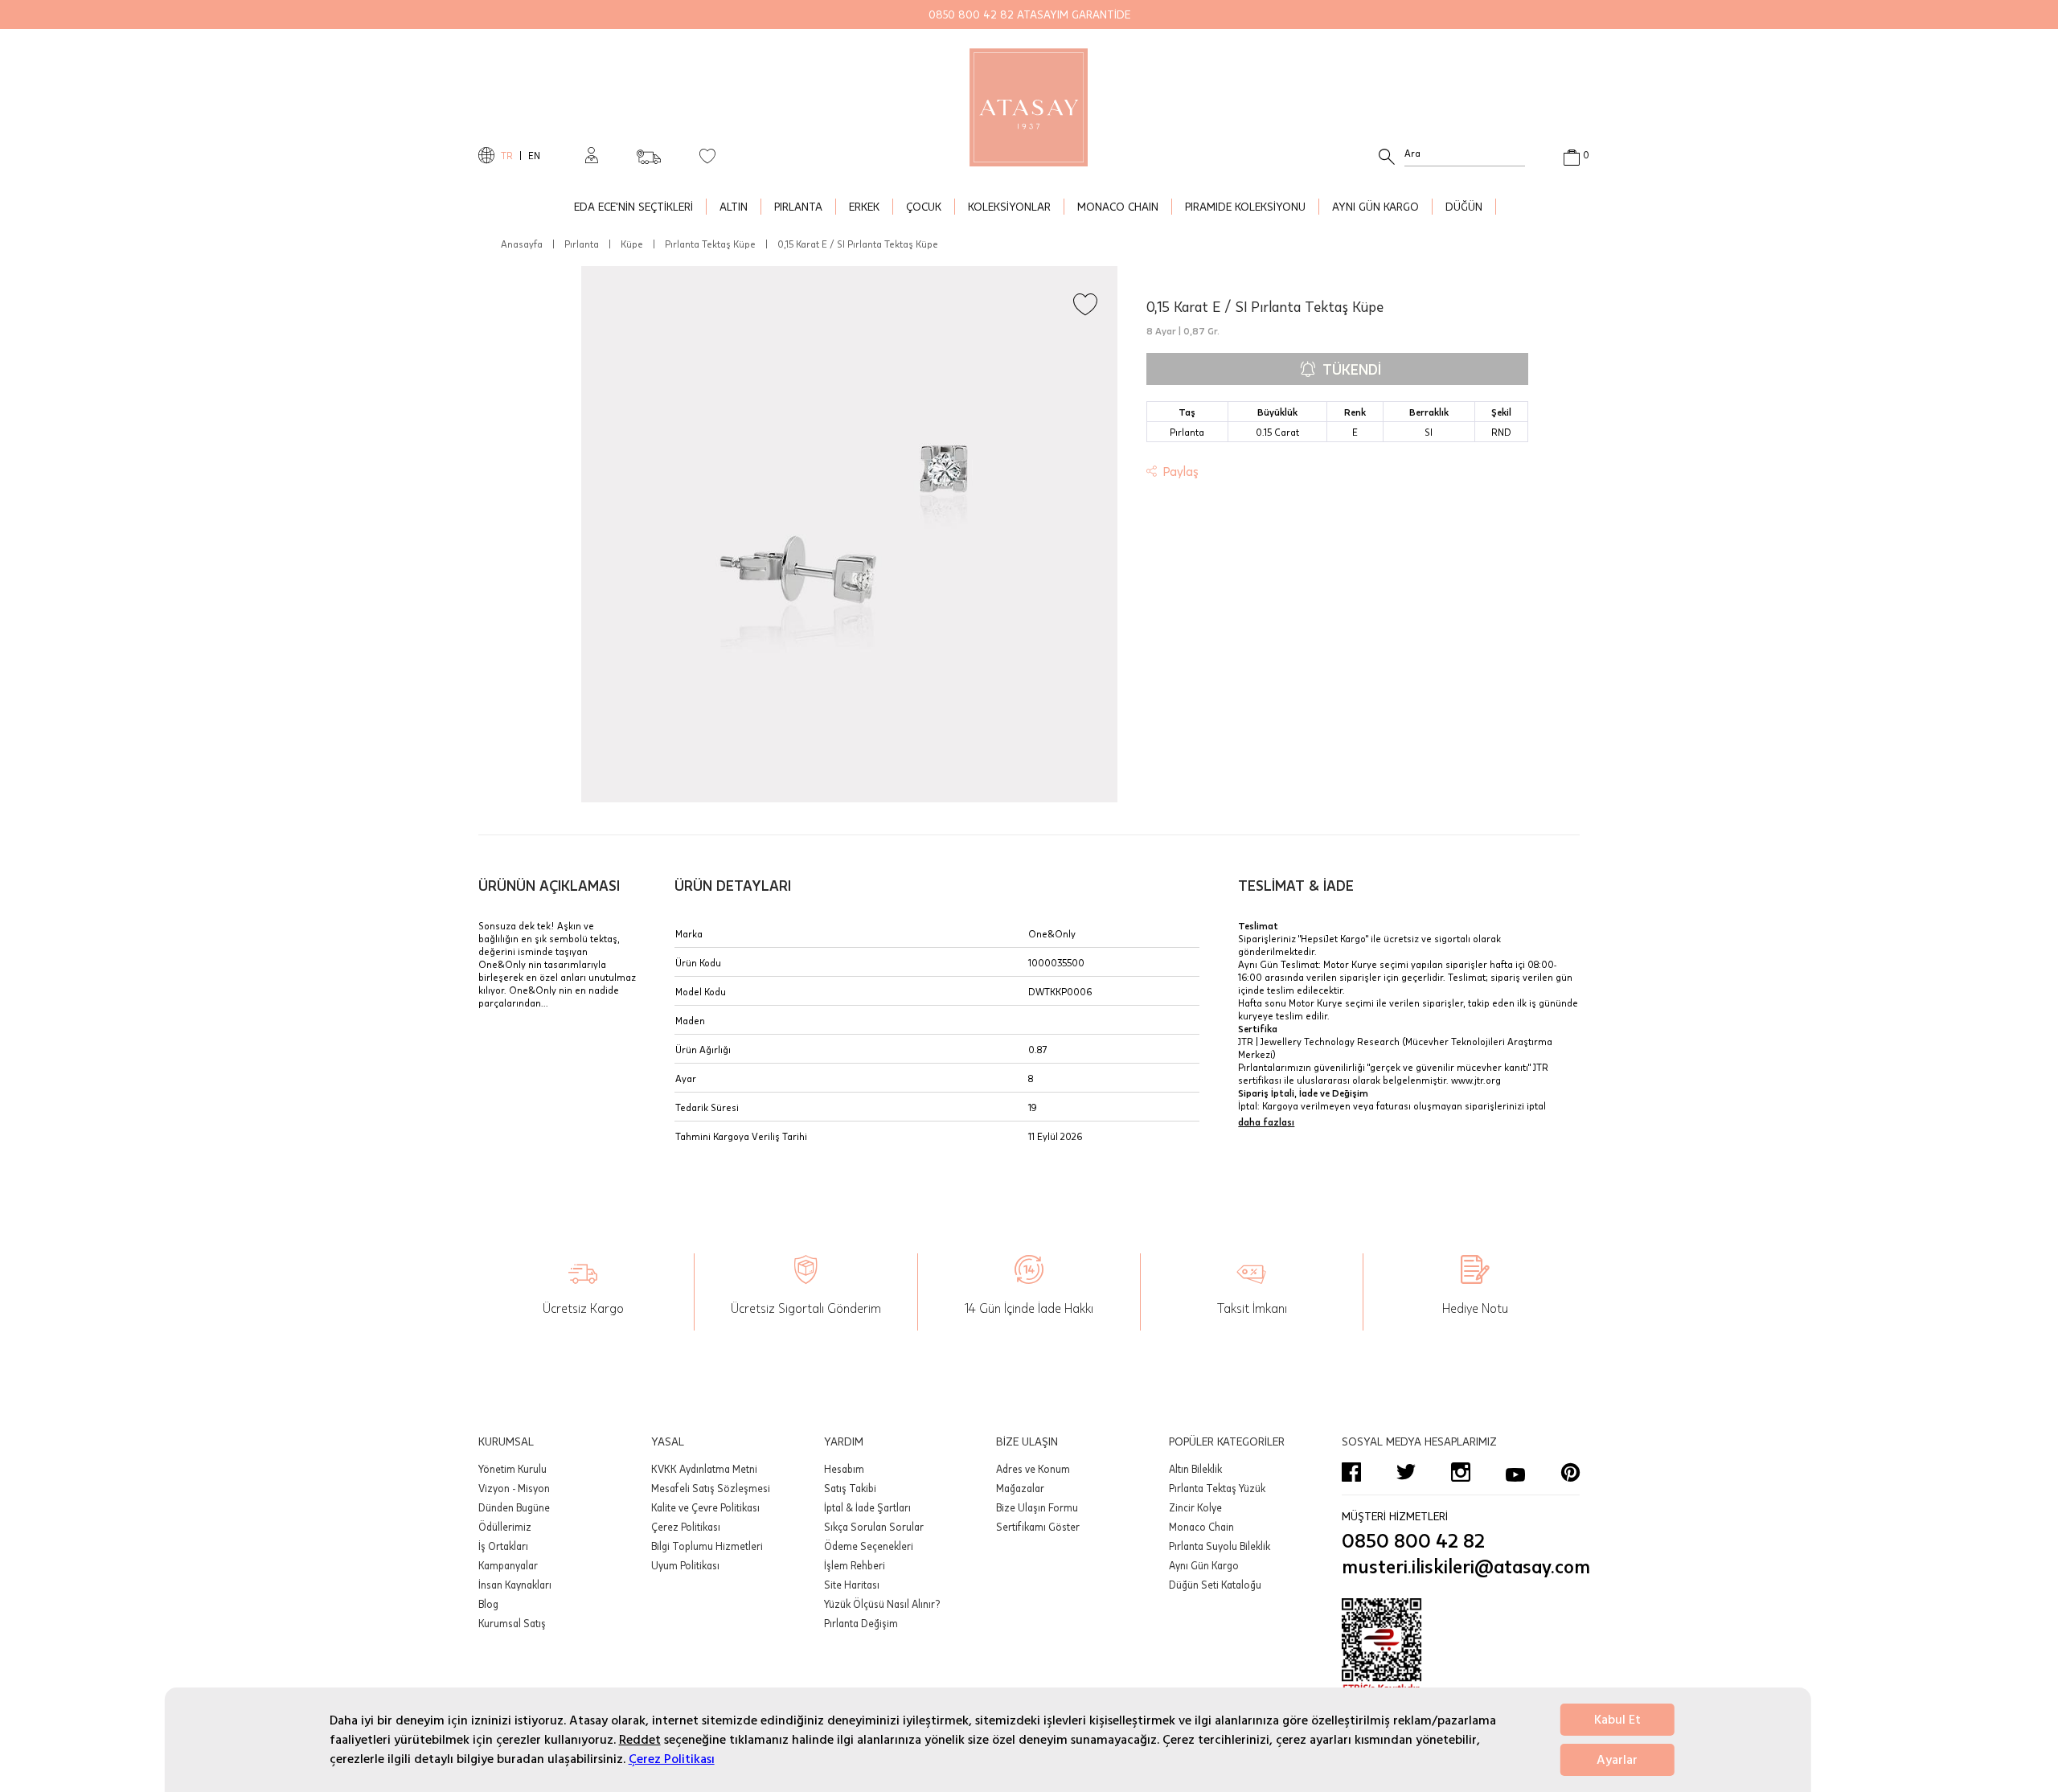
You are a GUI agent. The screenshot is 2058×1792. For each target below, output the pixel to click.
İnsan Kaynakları (515, 1585)
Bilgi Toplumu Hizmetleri (707, 1546)
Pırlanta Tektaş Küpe (710, 244)
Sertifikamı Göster (1038, 1527)
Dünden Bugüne (514, 1507)
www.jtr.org (1476, 1080)
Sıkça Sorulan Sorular (874, 1527)
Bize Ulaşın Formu (1037, 1507)
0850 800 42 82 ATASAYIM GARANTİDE (1029, 14)
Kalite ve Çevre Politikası (705, 1507)
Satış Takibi (850, 1488)
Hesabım (844, 1469)
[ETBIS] (1461, 1646)
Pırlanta (582, 244)
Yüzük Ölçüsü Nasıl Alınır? (882, 1604)
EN (534, 155)
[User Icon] (592, 155)
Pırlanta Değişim (861, 1623)
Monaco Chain (1201, 1527)
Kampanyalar (508, 1565)
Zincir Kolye (1195, 1507)
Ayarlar (1617, 1760)
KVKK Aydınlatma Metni (704, 1469)
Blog (488, 1604)
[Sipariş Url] (649, 152)
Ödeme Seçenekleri (869, 1546)
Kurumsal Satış (512, 1623)
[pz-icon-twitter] (1406, 1472)
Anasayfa (522, 244)
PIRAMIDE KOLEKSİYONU (1245, 206)
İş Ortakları (503, 1546)
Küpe (632, 244)
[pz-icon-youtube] (1515, 1472)
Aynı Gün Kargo (1204, 1565)
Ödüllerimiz (505, 1527)
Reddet (640, 1740)
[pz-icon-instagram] (1461, 1472)
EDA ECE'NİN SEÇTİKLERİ (633, 206)
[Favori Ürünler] (707, 155)
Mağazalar (1020, 1488)
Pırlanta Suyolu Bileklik (1220, 1546)
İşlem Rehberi (855, 1565)
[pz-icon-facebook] (1351, 1472)
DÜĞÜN (1464, 206)
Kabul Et (1617, 1720)
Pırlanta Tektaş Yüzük (1217, 1488)
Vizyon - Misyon (514, 1488)
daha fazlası (1266, 1122)
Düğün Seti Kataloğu (1215, 1585)
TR (507, 155)
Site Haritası (852, 1585)
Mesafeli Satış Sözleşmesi (711, 1488)
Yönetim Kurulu (512, 1469)
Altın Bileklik (1195, 1469)
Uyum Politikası (685, 1565)
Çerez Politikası (672, 1759)
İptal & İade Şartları (867, 1507)
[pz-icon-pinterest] (1570, 1472)
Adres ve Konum (1033, 1469)
